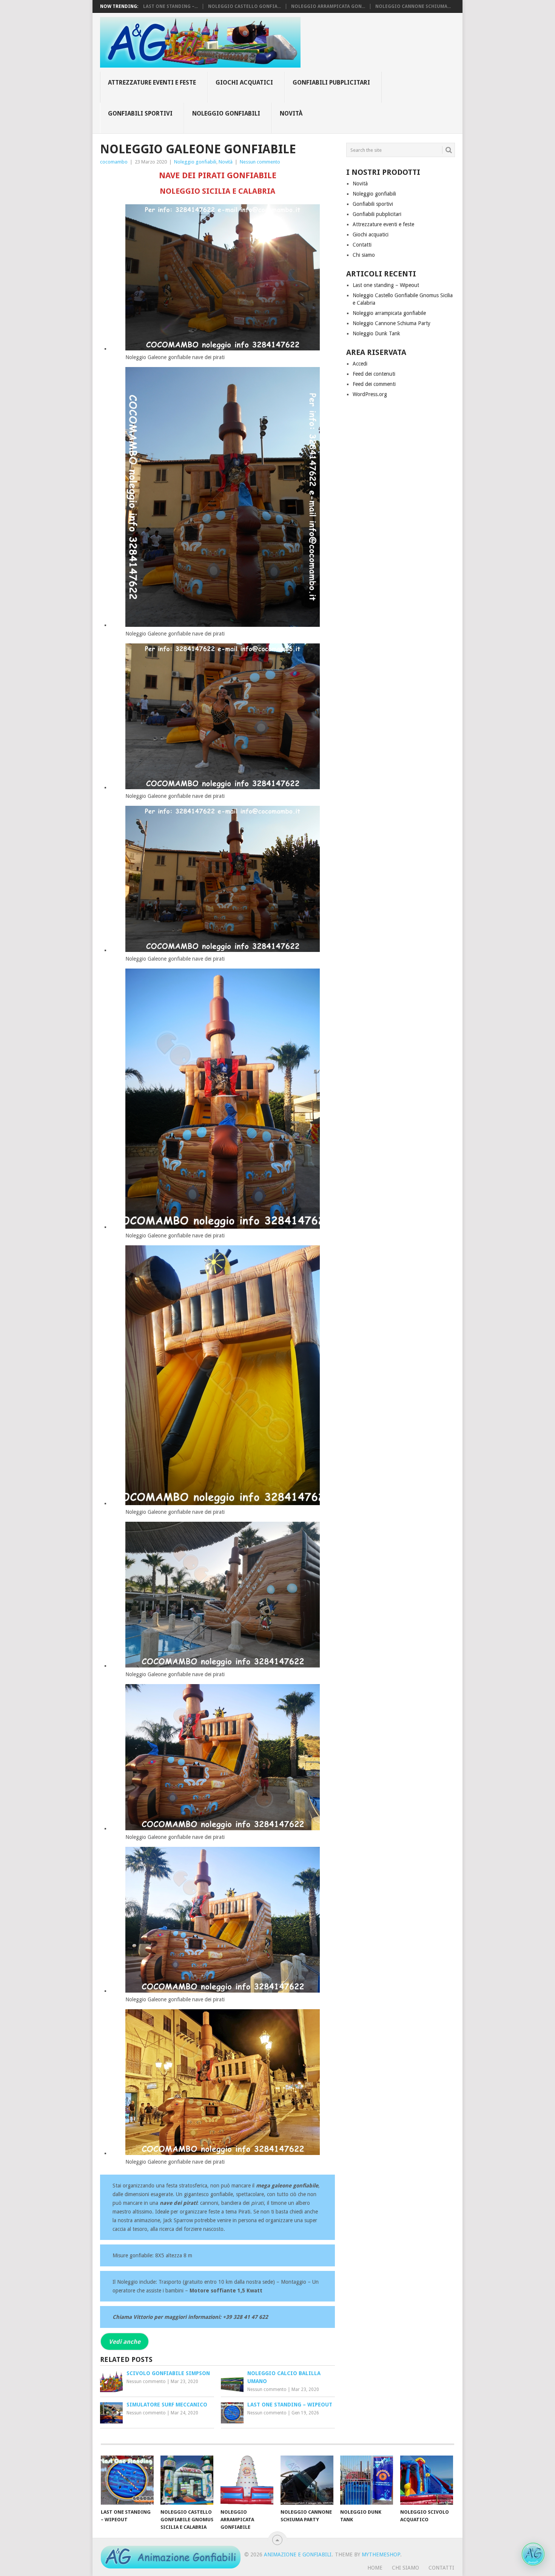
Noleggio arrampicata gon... (328, 6)
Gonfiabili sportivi (140, 113)
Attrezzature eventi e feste (152, 83)
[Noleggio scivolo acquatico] (427, 2480)
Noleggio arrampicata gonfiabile (389, 313)
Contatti (362, 245)
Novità (291, 113)
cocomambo (114, 162)
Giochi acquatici (244, 83)
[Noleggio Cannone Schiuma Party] (307, 2480)
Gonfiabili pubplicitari (331, 83)
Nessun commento (260, 162)
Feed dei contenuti (374, 374)
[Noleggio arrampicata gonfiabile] (247, 2480)
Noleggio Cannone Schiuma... (413, 6)
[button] (533, 2554)
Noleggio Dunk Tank (376, 333)
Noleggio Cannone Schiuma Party (392, 323)
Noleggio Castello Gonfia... (244, 6)
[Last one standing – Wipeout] (127, 2480)
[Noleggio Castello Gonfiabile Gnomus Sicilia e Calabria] (187, 2480)
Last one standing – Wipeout (386, 285)
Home (375, 2568)
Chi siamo (364, 255)
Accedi (360, 364)
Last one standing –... (170, 6)
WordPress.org (370, 394)
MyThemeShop (381, 2554)
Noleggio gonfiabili (226, 113)
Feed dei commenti (374, 384)
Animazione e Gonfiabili (298, 2554)
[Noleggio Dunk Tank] (367, 2480)
